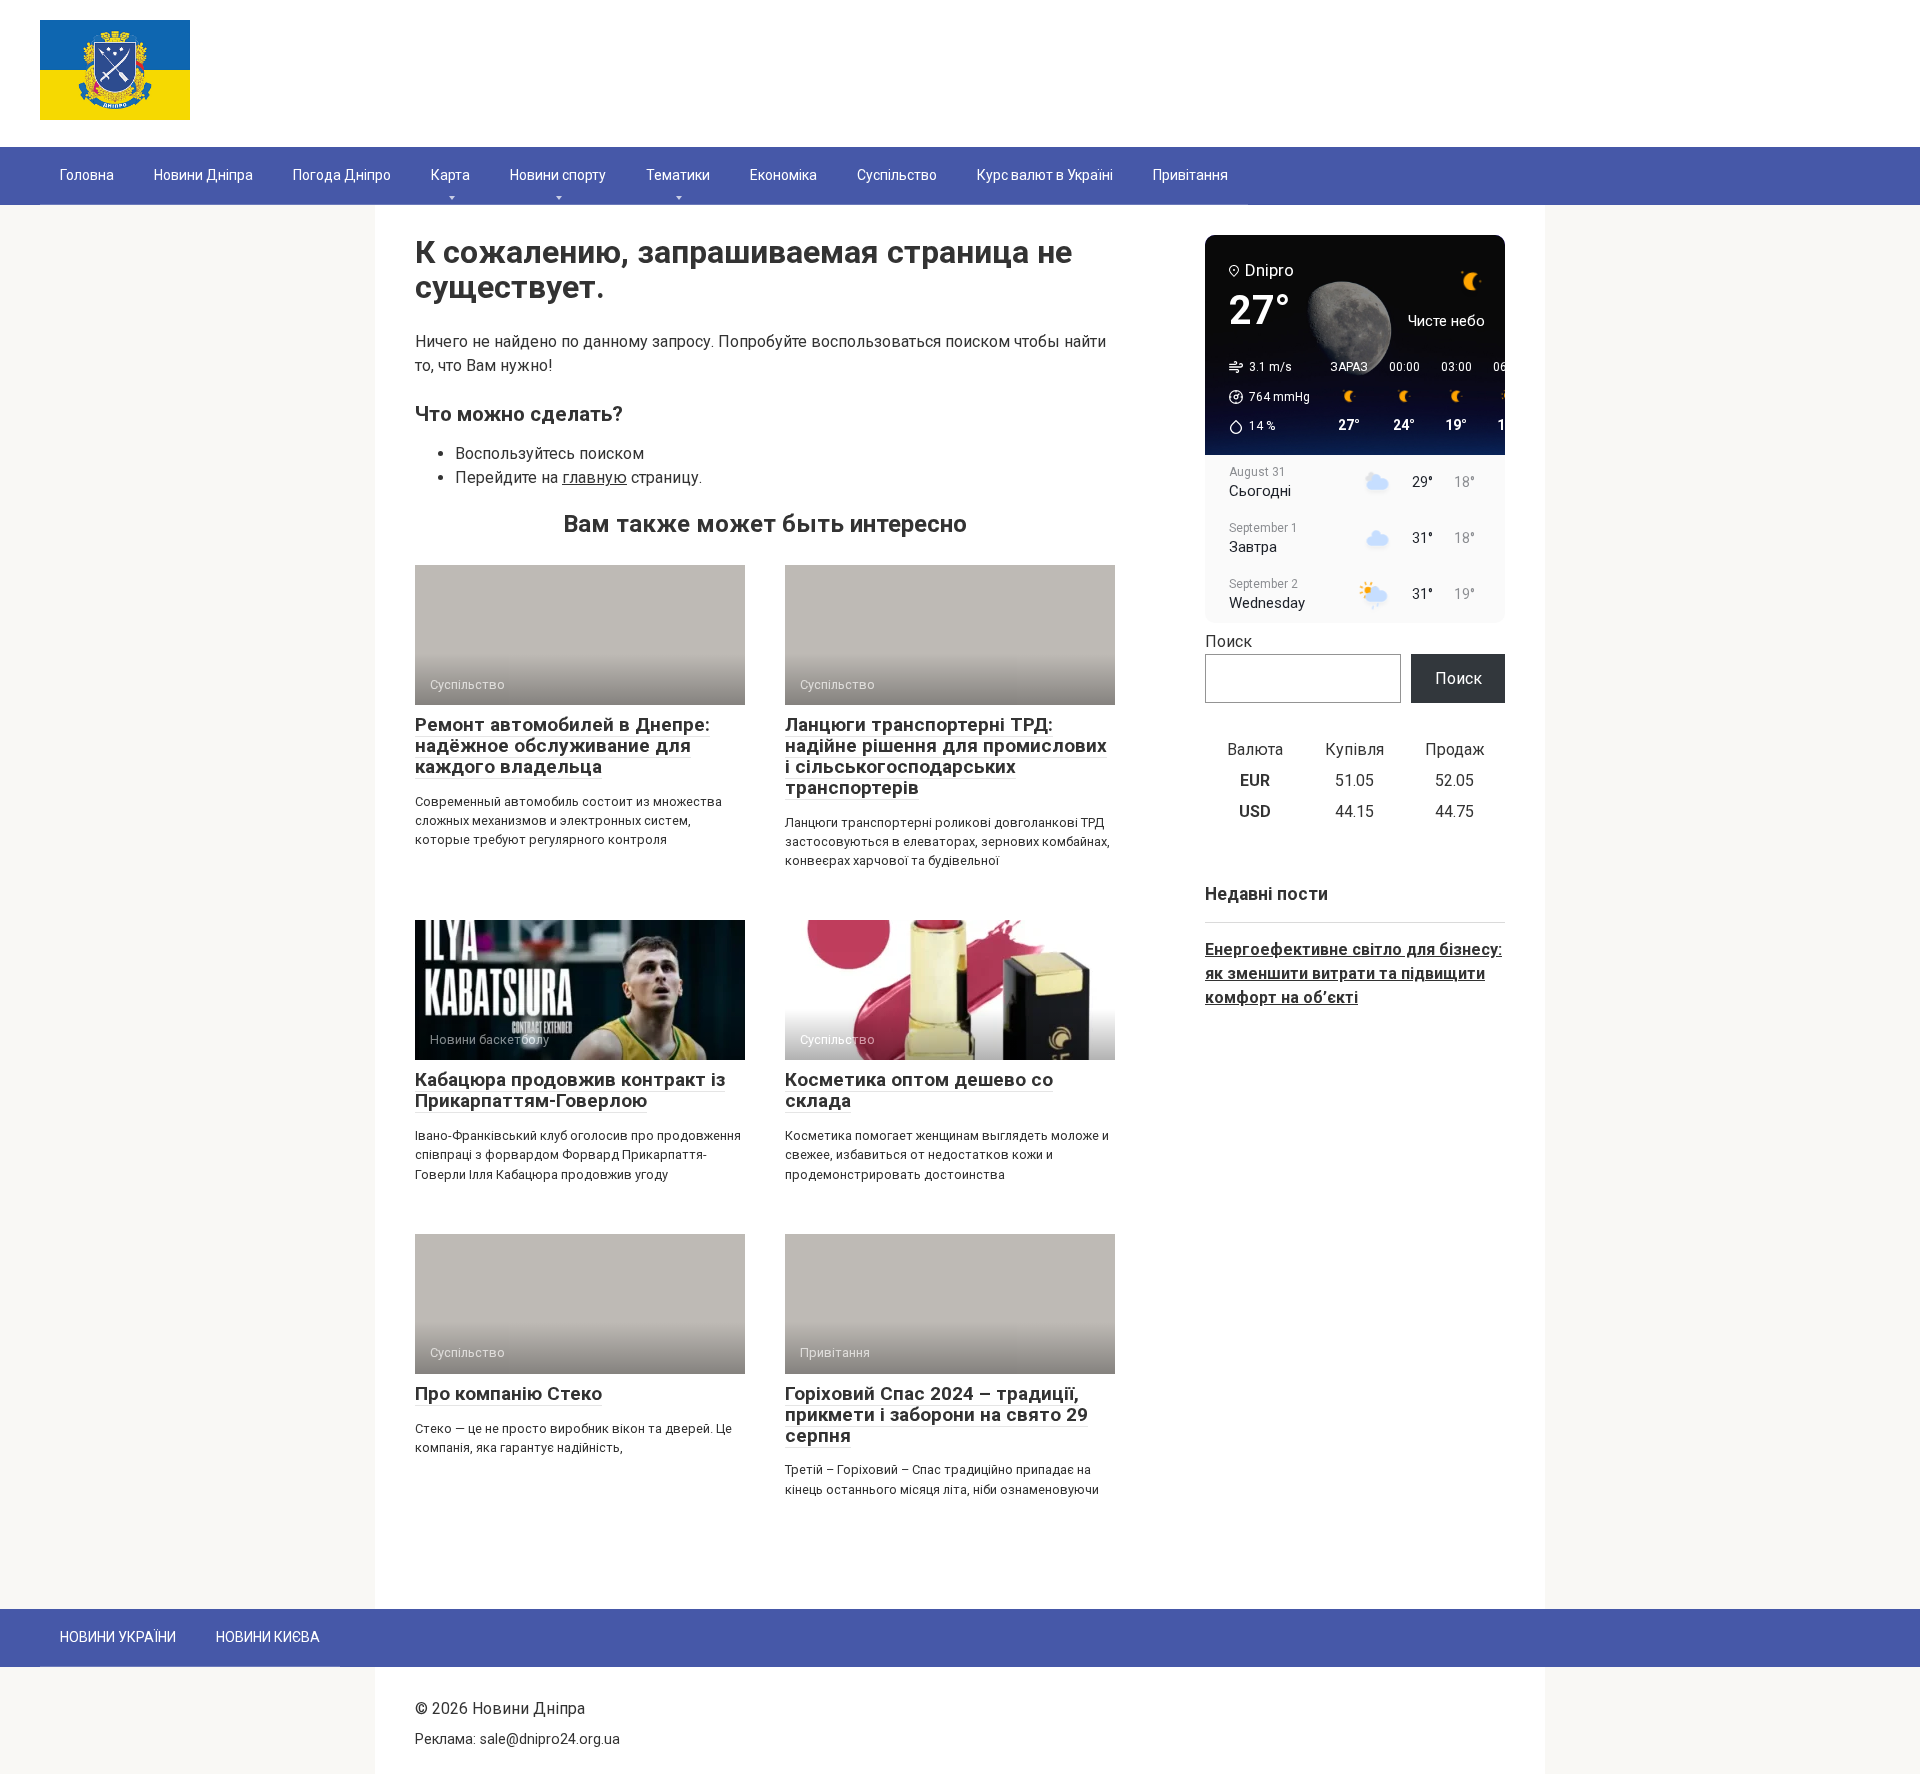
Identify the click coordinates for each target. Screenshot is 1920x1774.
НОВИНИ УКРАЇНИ (118, 1637)
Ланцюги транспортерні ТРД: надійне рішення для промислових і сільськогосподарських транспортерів (946, 756)
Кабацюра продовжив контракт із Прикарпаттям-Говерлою (570, 1090)
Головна (87, 175)
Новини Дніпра (203, 175)
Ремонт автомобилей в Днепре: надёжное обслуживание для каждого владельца (562, 745)
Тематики (678, 175)
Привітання (1190, 175)
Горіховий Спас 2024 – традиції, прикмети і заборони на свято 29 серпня (936, 1414)
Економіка (783, 175)
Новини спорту (558, 175)
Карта (450, 175)
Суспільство (897, 175)
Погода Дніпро (342, 175)
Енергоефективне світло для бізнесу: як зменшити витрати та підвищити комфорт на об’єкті (1353, 973)
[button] (1262, 397)
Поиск (1228, 641)
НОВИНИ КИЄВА (268, 1637)
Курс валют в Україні (1045, 175)
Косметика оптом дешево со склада (919, 1090)
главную (594, 477)
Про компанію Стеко (508, 1393)
